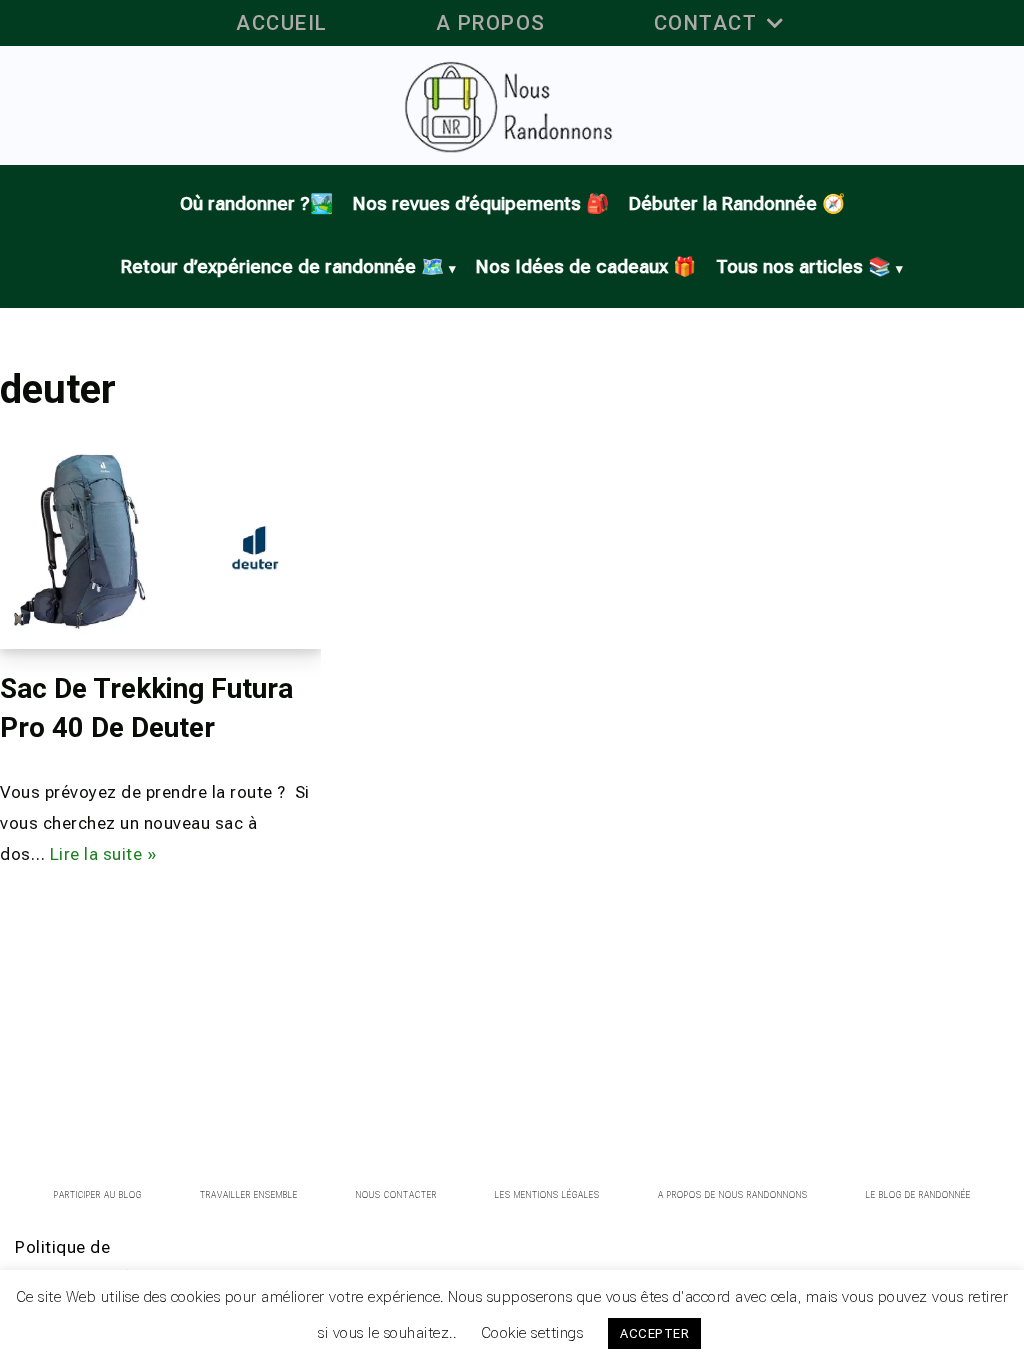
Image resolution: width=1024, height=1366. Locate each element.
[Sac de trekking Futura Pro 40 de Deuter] (160, 545)
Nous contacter (396, 1195)
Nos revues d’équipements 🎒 (481, 204)
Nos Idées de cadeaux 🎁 (586, 267)
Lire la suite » (103, 854)
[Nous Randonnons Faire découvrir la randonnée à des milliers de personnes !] (512, 105)
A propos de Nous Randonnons (733, 1195)
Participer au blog (98, 1195)
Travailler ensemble (249, 1195)
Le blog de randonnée (918, 1195)
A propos (491, 23)
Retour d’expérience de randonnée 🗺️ (282, 267)
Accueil (282, 23)
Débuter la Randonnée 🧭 (737, 204)
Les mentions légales (547, 1195)
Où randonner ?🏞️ (256, 204)
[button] (775, 23)
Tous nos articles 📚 (803, 267)
